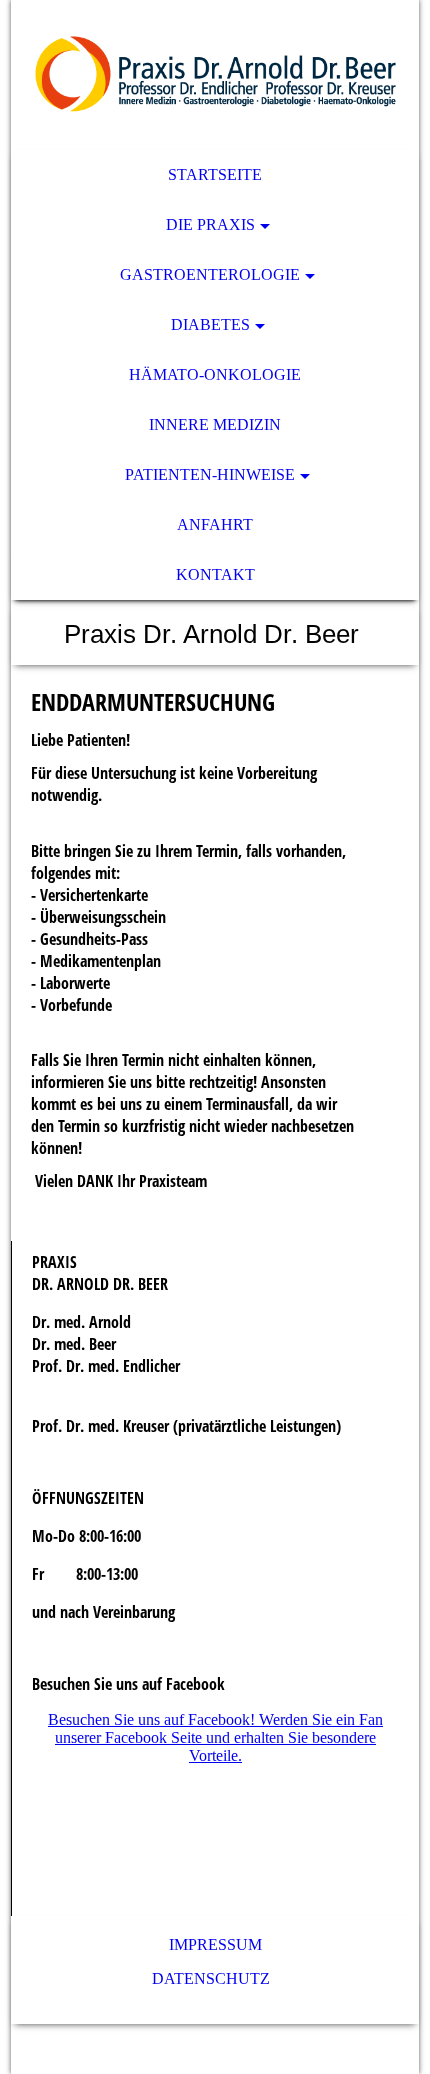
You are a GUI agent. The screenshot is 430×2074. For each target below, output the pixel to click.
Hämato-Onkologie (215, 374)
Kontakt (215, 574)
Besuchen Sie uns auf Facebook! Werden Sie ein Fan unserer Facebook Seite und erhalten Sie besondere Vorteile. (215, 1737)
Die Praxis (210, 224)
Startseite (215, 174)
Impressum (215, 1944)
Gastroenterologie (210, 274)
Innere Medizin (215, 424)
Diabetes (210, 324)
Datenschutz (215, 1978)
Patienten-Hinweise (210, 474)
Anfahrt (215, 524)
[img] (215, 75)
